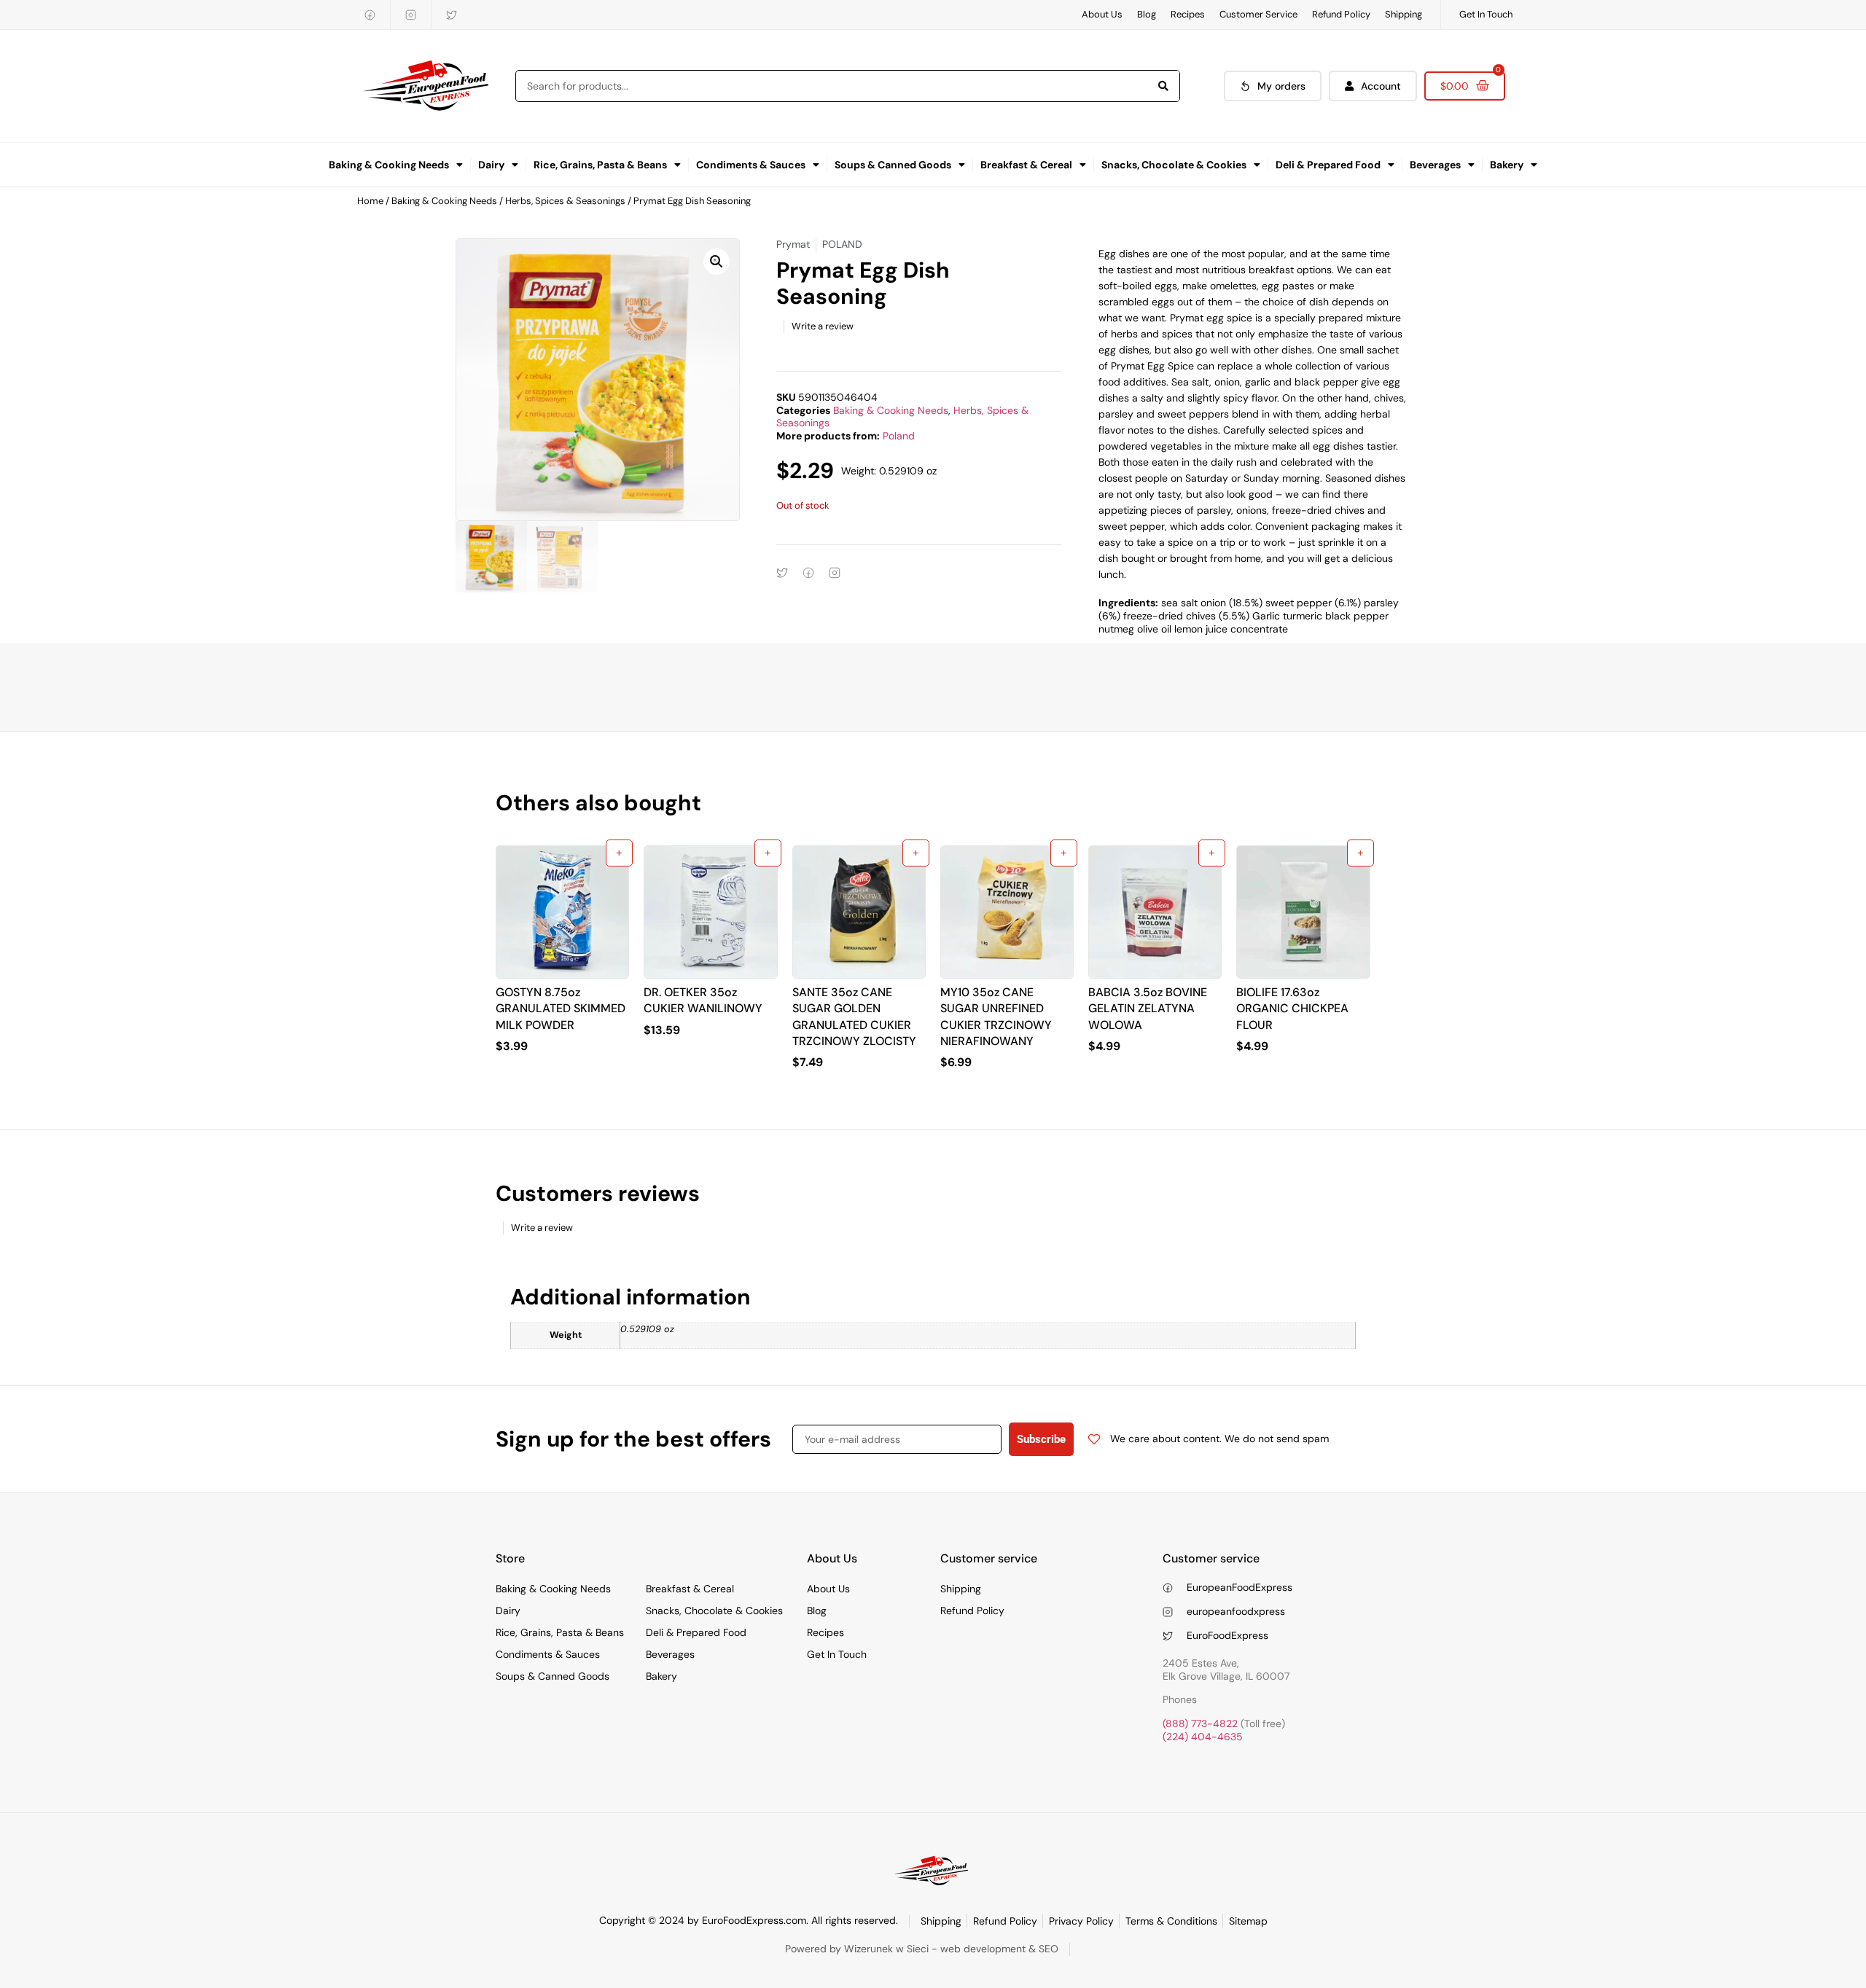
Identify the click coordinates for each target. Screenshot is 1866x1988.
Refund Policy (1341, 14)
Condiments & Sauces (751, 165)
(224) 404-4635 (1203, 1737)
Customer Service (1258, 14)
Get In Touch (1486, 14)
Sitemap (1248, 1921)
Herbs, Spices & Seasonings (565, 201)
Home (370, 201)
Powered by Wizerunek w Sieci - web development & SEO (922, 1949)
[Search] (1163, 86)
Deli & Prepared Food (1328, 165)
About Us (1102, 14)
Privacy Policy (1081, 1921)
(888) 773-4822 (1200, 1723)
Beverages (1435, 165)
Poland (899, 436)
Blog (1147, 14)
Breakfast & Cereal (1026, 165)
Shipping (1404, 14)
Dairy (491, 165)
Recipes (1188, 14)
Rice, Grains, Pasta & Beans (600, 165)
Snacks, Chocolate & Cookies (1174, 165)
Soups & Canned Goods (893, 165)
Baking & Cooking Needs (389, 165)
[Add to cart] (619, 853)
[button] (717, 262)
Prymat (793, 244)
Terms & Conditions (1171, 1921)
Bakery (1507, 165)
